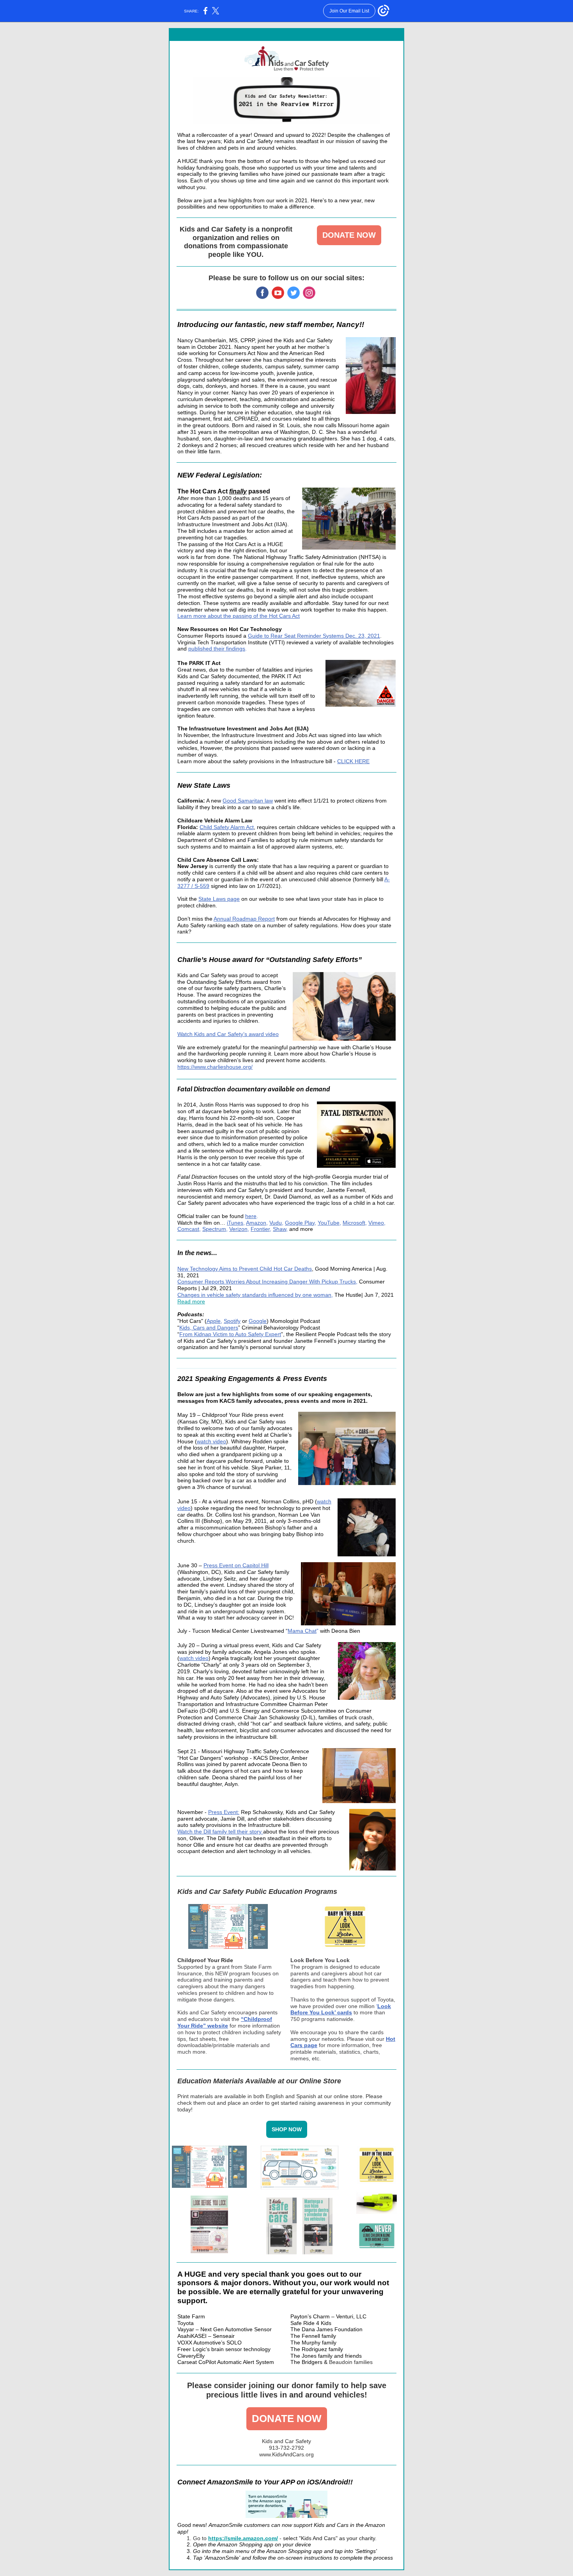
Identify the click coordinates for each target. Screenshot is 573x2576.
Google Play (300, 1223)
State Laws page (219, 899)
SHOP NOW (287, 2129)
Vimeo (376, 1223)
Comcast (188, 1229)
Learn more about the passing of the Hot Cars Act (239, 616)
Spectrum (214, 1229)
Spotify (232, 1321)
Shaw (279, 1229)
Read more (191, 1301)
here (251, 1216)
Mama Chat (302, 1631)
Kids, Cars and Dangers (209, 1328)
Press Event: (224, 1812)
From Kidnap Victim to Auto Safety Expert (230, 1334)
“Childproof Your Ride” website (225, 2022)
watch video (211, 1441)
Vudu (276, 1223)
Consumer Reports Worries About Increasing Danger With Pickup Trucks (267, 1282)
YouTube (329, 1223)
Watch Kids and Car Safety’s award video (228, 1034)
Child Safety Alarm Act (227, 827)
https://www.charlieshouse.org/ (215, 1067)
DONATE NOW (349, 235)
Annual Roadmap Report (244, 919)
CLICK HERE (353, 761)
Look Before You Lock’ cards (341, 2009)
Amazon (256, 1223)
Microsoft (354, 1223)
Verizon (238, 1229)
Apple (214, 1321)
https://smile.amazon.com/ (243, 2538)
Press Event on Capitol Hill (236, 1565)
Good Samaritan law (248, 801)
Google (258, 1321)
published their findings (217, 649)
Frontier (260, 1229)
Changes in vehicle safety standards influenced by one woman (254, 1295)
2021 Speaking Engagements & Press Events (252, 1379)
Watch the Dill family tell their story (220, 1832)
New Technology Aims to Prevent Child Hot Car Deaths (245, 1269)
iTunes (235, 1223)
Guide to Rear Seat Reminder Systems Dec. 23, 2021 (314, 636)
